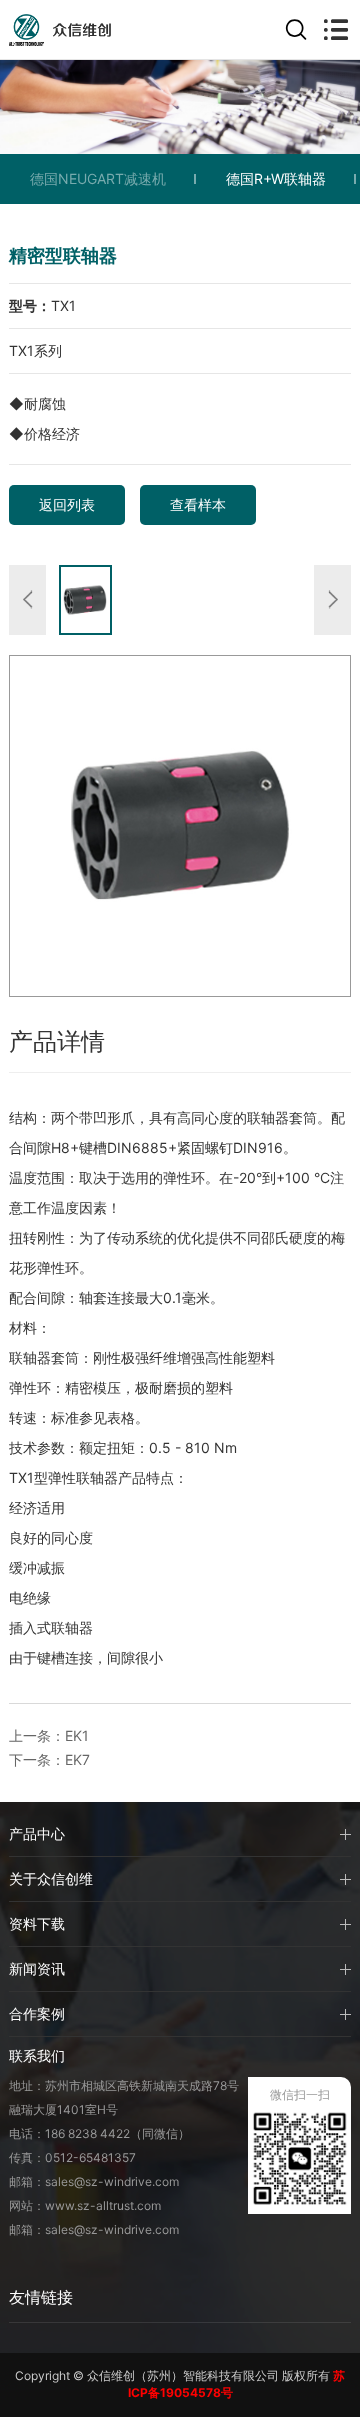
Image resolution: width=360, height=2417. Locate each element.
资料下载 (37, 1923)
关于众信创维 (51, 1878)
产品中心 (37, 1833)
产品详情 (57, 1041)
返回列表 (67, 504)
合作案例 (37, 2013)
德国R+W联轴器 (276, 178)
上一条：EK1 (49, 1735)
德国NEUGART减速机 (98, 178)
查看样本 (198, 504)
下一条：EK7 (49, 1759)
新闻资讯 (37, 1968)
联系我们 (37, 2055)
